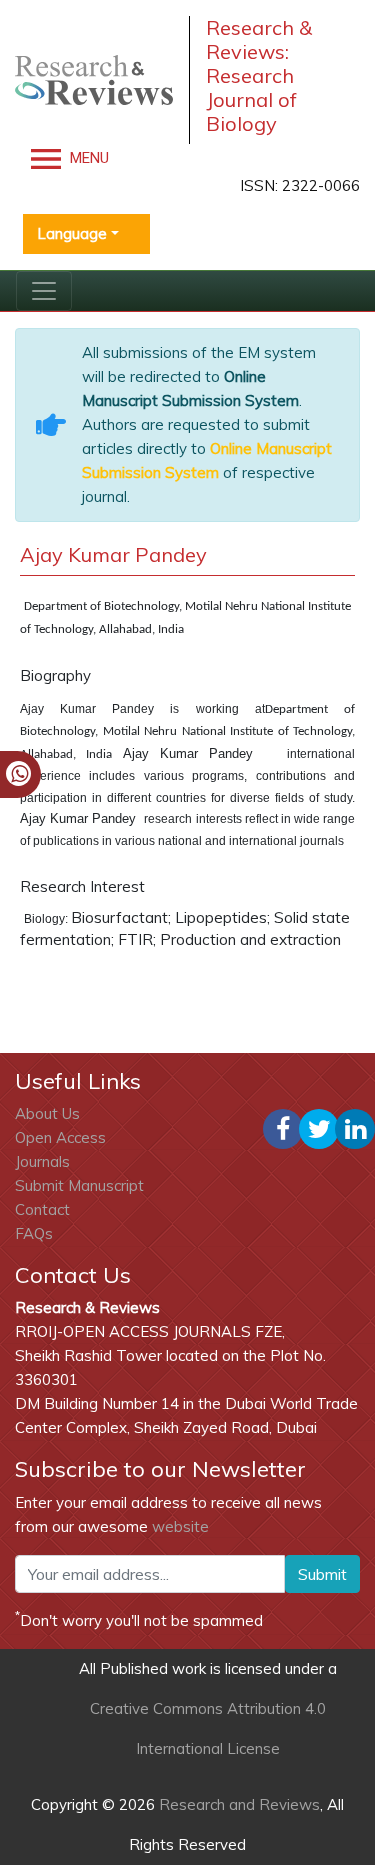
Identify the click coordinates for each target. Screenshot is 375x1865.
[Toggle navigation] (44, 291)
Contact (42, 1209)
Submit (322, 1574)
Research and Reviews (237, 1804)
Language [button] (72, 233)
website (180, 1526)
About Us (47, 1113)
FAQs (34, 1233)
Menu (87, 158)
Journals (42, 1161)
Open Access (60, 1137)
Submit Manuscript (79, 1185)
